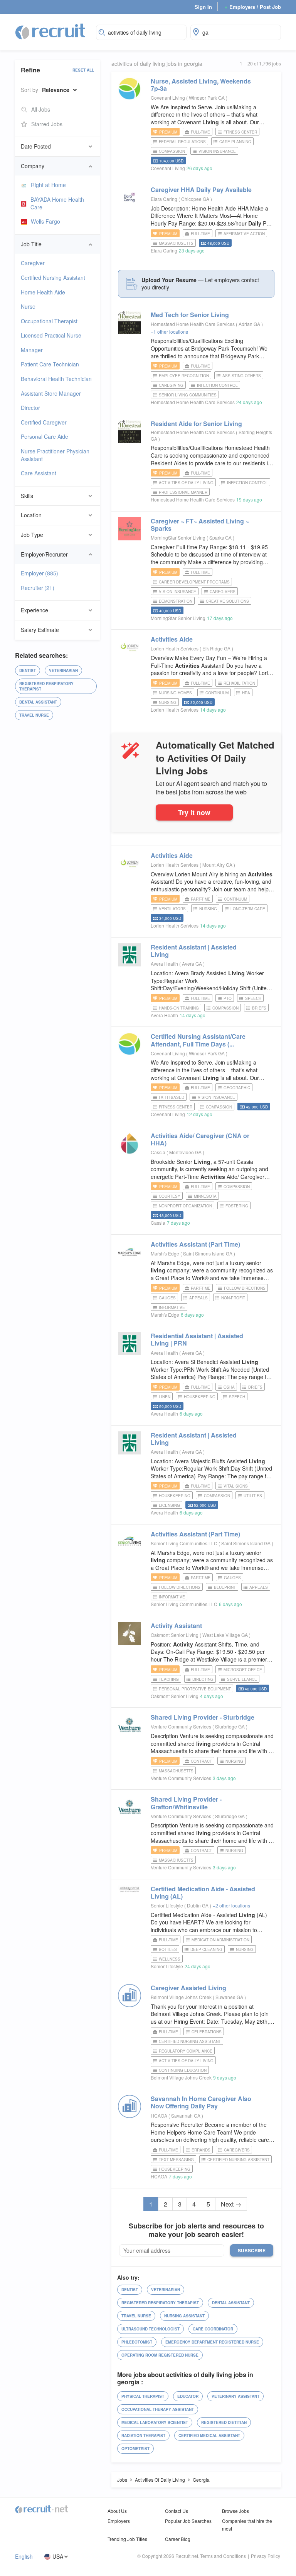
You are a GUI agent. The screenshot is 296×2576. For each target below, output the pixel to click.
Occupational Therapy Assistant (158, 2409)
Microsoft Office (243, 1670)
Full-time (200, 132)
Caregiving (171, 385)
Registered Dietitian (224, 2422)
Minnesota (205, 1196)
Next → (231, 2204)
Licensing (169, 1505)
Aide (172, 639)
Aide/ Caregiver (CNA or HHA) (200, 1139)
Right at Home (48, 185)
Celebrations (207, 2032)
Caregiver (33, 263)
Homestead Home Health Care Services (193, 324)
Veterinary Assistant (235, 2396)
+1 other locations (169, 332)
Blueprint (225, 1587)
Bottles (168, 1949)
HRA (246, 693)
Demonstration (176, 601)
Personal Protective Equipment (195, 1689)
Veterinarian (63, 670)
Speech (253, 998)
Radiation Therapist (143, 2436)
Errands (201, 2150)
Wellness (170, 1959)
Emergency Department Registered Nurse (212, 2342)
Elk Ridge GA (217, 648)
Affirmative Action (244, 234)
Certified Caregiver (44, 422)
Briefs (259, 1008)
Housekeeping (200, 1397)
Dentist (28, 670)
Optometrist (135, 2449)
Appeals (198, 1298)
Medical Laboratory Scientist (155, 2422)
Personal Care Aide (45, 436)
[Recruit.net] (51, 31)
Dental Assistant (38, 702)
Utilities (253, 1496)
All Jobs (41, 109)
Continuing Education (183, 2070)
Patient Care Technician (50, 364)
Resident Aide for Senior (196, 424)
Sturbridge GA (230, 1726)
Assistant (176, 1626)
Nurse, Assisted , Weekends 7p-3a (201, 85)
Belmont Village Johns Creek (181, 1997)
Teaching (169, 1679)
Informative (172, 1307)
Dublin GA (198, 1905)
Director (30, 408)
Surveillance (242, 1679)
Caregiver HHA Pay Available (201, 190)
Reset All (83, 70)
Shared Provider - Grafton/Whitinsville (186, 1803)
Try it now (194, 812)
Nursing (168, 702)
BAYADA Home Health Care (57, 203)
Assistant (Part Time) (195, 1244)
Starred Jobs (47, 124)
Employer (40, 573)
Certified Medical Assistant (209, 2436)
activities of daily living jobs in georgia (157, 64)
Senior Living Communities (188, 395)
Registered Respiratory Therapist (46, 686)
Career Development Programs (194, 582)
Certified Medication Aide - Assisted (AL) (203, 1892)
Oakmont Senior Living (175, 1635)
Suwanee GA (230, 1997)
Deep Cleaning (206, 1949)
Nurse (28, 306)
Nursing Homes (175, 693)
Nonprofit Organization (185, 1206)
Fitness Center (240, 132)
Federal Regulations (182, 142)
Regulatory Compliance (186, 2051)
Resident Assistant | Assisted (194, 951)
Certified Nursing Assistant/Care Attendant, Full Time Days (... (198, 1040)
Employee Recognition (184, 376)
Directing (203, 1679)
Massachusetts (176, 243)
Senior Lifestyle (167, 1905)
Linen (165, 1397)
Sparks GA (221, 537)
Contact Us (177, 2511)
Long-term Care (248, 909)
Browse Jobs (235, 2511)
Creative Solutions (227, 601)
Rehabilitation (239, 683)
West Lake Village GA (226, 1635)
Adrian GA (250, 324)
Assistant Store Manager (51, 393)
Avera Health (164, 964)
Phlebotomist (137, 2342)
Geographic (237, 1088)
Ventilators (172, 909)
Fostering (237, 1206)
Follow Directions (245, 1288)
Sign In (203, 7)
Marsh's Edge (165, 1253)
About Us (117, 2511)
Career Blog (178, 2539)
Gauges (167, 1298)
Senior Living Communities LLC (184, 1543)
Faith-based (172, 1097)
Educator (188, 2396)
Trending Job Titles (127, 2539)
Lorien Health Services (175, 648)
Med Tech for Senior (190, 315)
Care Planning (235, 142)
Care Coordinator (213, 2329)
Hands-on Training (179, 1008)
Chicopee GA (196, 199)
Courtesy (170, 1196)
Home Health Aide (43, 292)
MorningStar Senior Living (178, 537)
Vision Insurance (217, 151)
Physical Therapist (143, 2396)
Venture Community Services (181, 1726)
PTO (228, 998)
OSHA (229, 1387)
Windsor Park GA (207, 98)
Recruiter (38, 588)
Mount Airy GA (218, 865)
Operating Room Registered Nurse (160, 2355)
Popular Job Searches (188, 2521)
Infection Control (217, 385)
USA (58, 2557)
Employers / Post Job (253, 7)
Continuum (217, 693)
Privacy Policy (266, 2556)
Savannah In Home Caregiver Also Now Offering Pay (201, 2102)
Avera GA (193, 964)
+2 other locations (231, 1905)
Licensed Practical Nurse (51, 335)
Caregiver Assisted (188, 1988)
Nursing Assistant (184, 2316)
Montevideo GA (186, 1152)
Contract (201, 1761)
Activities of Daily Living (186, 483)
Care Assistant (39, 473)
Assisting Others (242, 376)
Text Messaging (176, 2160)
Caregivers (223, 592)
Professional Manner (183, 492)
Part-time (201, 899)
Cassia (158, 1152)
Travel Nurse (34, 715)
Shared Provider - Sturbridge (203, 1717)
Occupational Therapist (49, 321)
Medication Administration (220, 1940)
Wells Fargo (45, 221)
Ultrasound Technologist (151, 2329)
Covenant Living (168, 98)
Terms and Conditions (223, 2556)
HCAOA (159, 2115)
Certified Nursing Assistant (53, 277)
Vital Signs (236, 1486)
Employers (119, 2521)
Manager (32, 350)
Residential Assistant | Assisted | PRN (197, 1339)
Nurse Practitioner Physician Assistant (55, 455)
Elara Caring (164, 199)
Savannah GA (186, 2115)
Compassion (172, 151)
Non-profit (233, 1298)
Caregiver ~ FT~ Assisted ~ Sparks (200, 525)
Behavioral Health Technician (56, 379)
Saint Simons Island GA (208, 1253)
